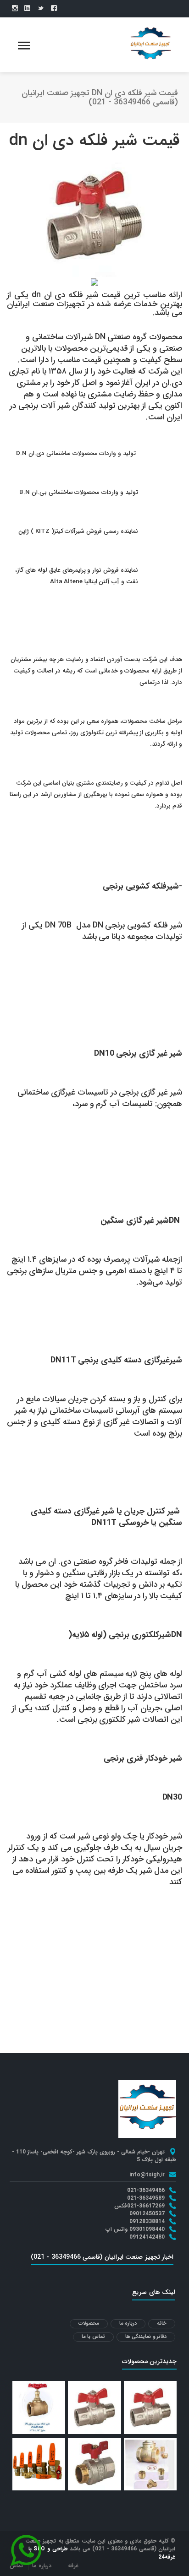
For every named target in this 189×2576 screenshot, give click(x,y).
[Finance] (150, 44)
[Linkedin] (27, 9)
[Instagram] (15, 9)
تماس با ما (93, 2337)
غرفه (73, 2566)
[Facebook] (54, 9)
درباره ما (128, 2324)
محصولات (89, 2324)
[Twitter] (41, 9)
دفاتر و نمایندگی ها (146, 2337)
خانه (162, 2324)
